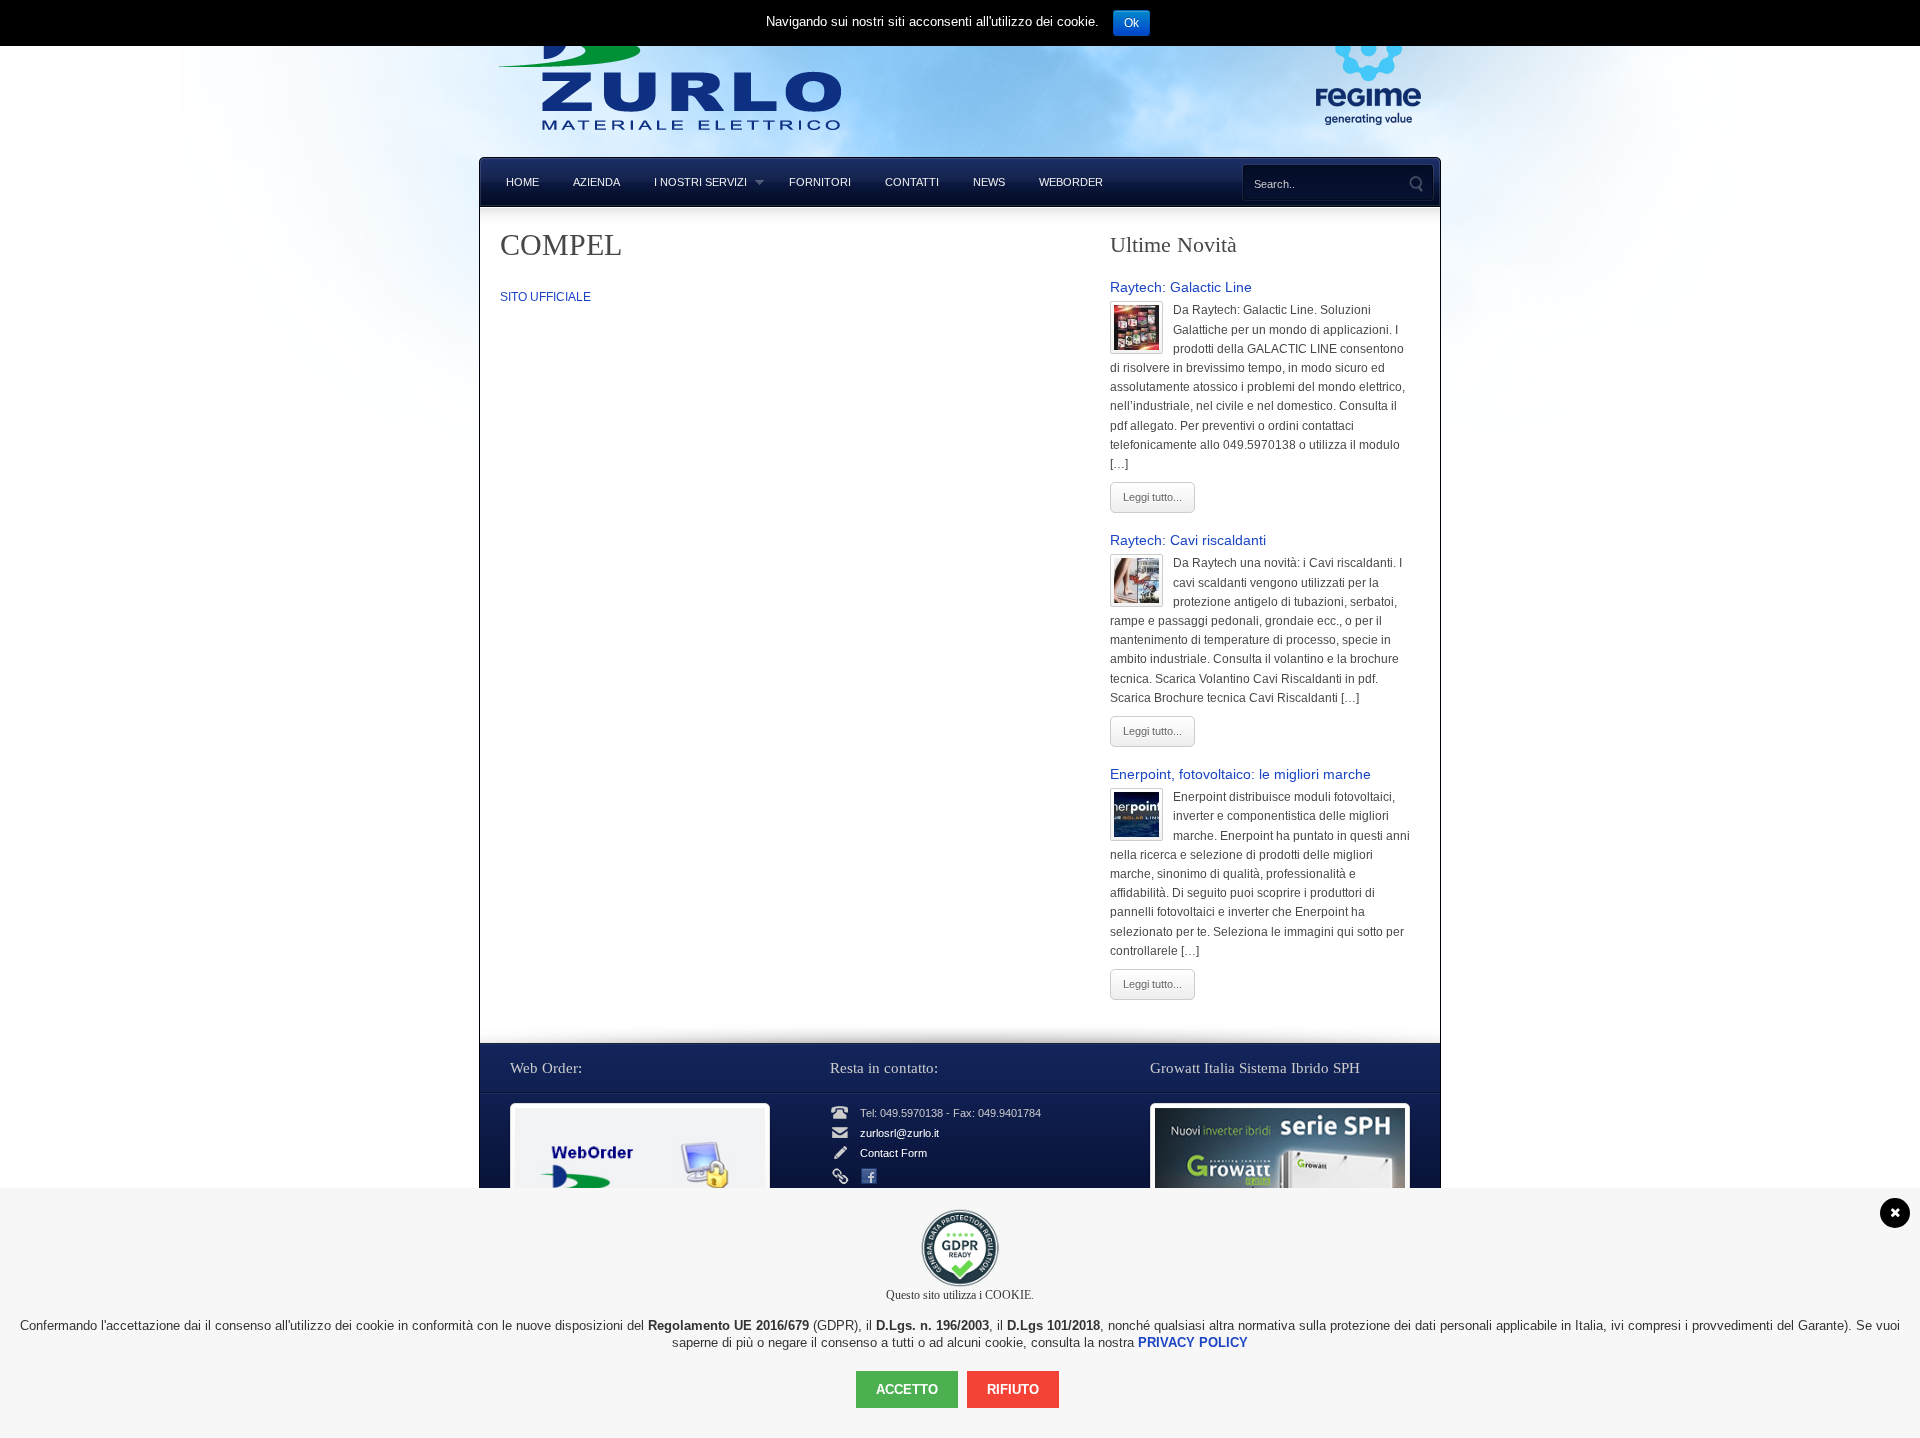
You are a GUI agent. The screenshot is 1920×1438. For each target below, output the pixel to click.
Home (522, 182)
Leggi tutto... (1152, 497)
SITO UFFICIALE (545, 297)
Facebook (869, 1176)
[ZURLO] (672, 148)
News (989, 182)
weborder (1071, 182)
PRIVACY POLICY (1193, 1342)
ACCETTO (907, 1389)
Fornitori (820, 182)
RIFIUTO (1013, 1389)
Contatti (912, 182)
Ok (1131, 23)
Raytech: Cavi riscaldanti (1188, 540)
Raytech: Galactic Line (1181, 287)
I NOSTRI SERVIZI (692, 182)
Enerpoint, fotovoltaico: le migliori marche (1240, 774)
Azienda (596, 182)
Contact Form (893, 1153)
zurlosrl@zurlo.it (899, 1133)
